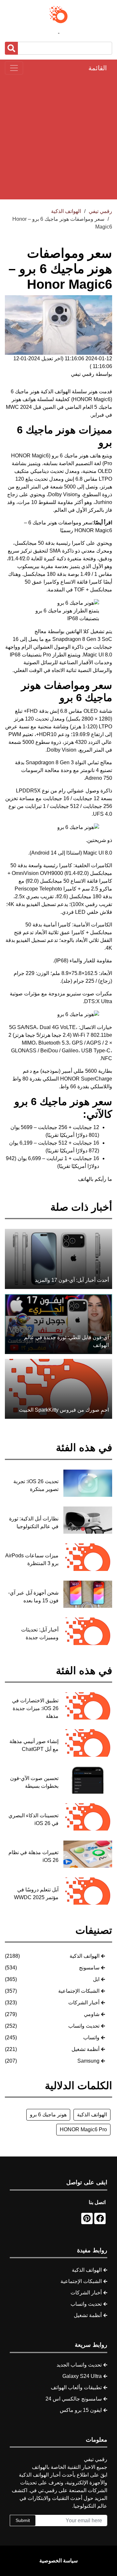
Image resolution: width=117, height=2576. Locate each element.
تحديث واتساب (84, 2026)
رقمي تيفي (100, 211)
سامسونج (89, 1968)
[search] (11, 48)
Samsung (88, 2061)
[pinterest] (87, 2218)
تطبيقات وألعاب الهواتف (76, 2387)
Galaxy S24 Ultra (82, 2376)
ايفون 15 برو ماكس (81, 2410)
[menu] (14, 68)
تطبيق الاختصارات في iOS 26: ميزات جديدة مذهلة (35, 1708)
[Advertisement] (58, 137)
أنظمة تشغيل (85, 2049)
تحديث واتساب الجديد (79, 2365)
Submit (23, 2520)
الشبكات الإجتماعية (79, 1991)
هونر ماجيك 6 (25, 392)
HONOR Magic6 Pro (83, 2129)
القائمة (98, 68)
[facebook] (100, 2218)
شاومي (92, 2014)
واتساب (91, 2038)
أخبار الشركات (84, 2003)
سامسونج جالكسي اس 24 (74, 2399)
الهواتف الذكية (84, 1956)
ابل (96, 1979)
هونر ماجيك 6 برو (48, 2115)
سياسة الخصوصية (58, 2561)
